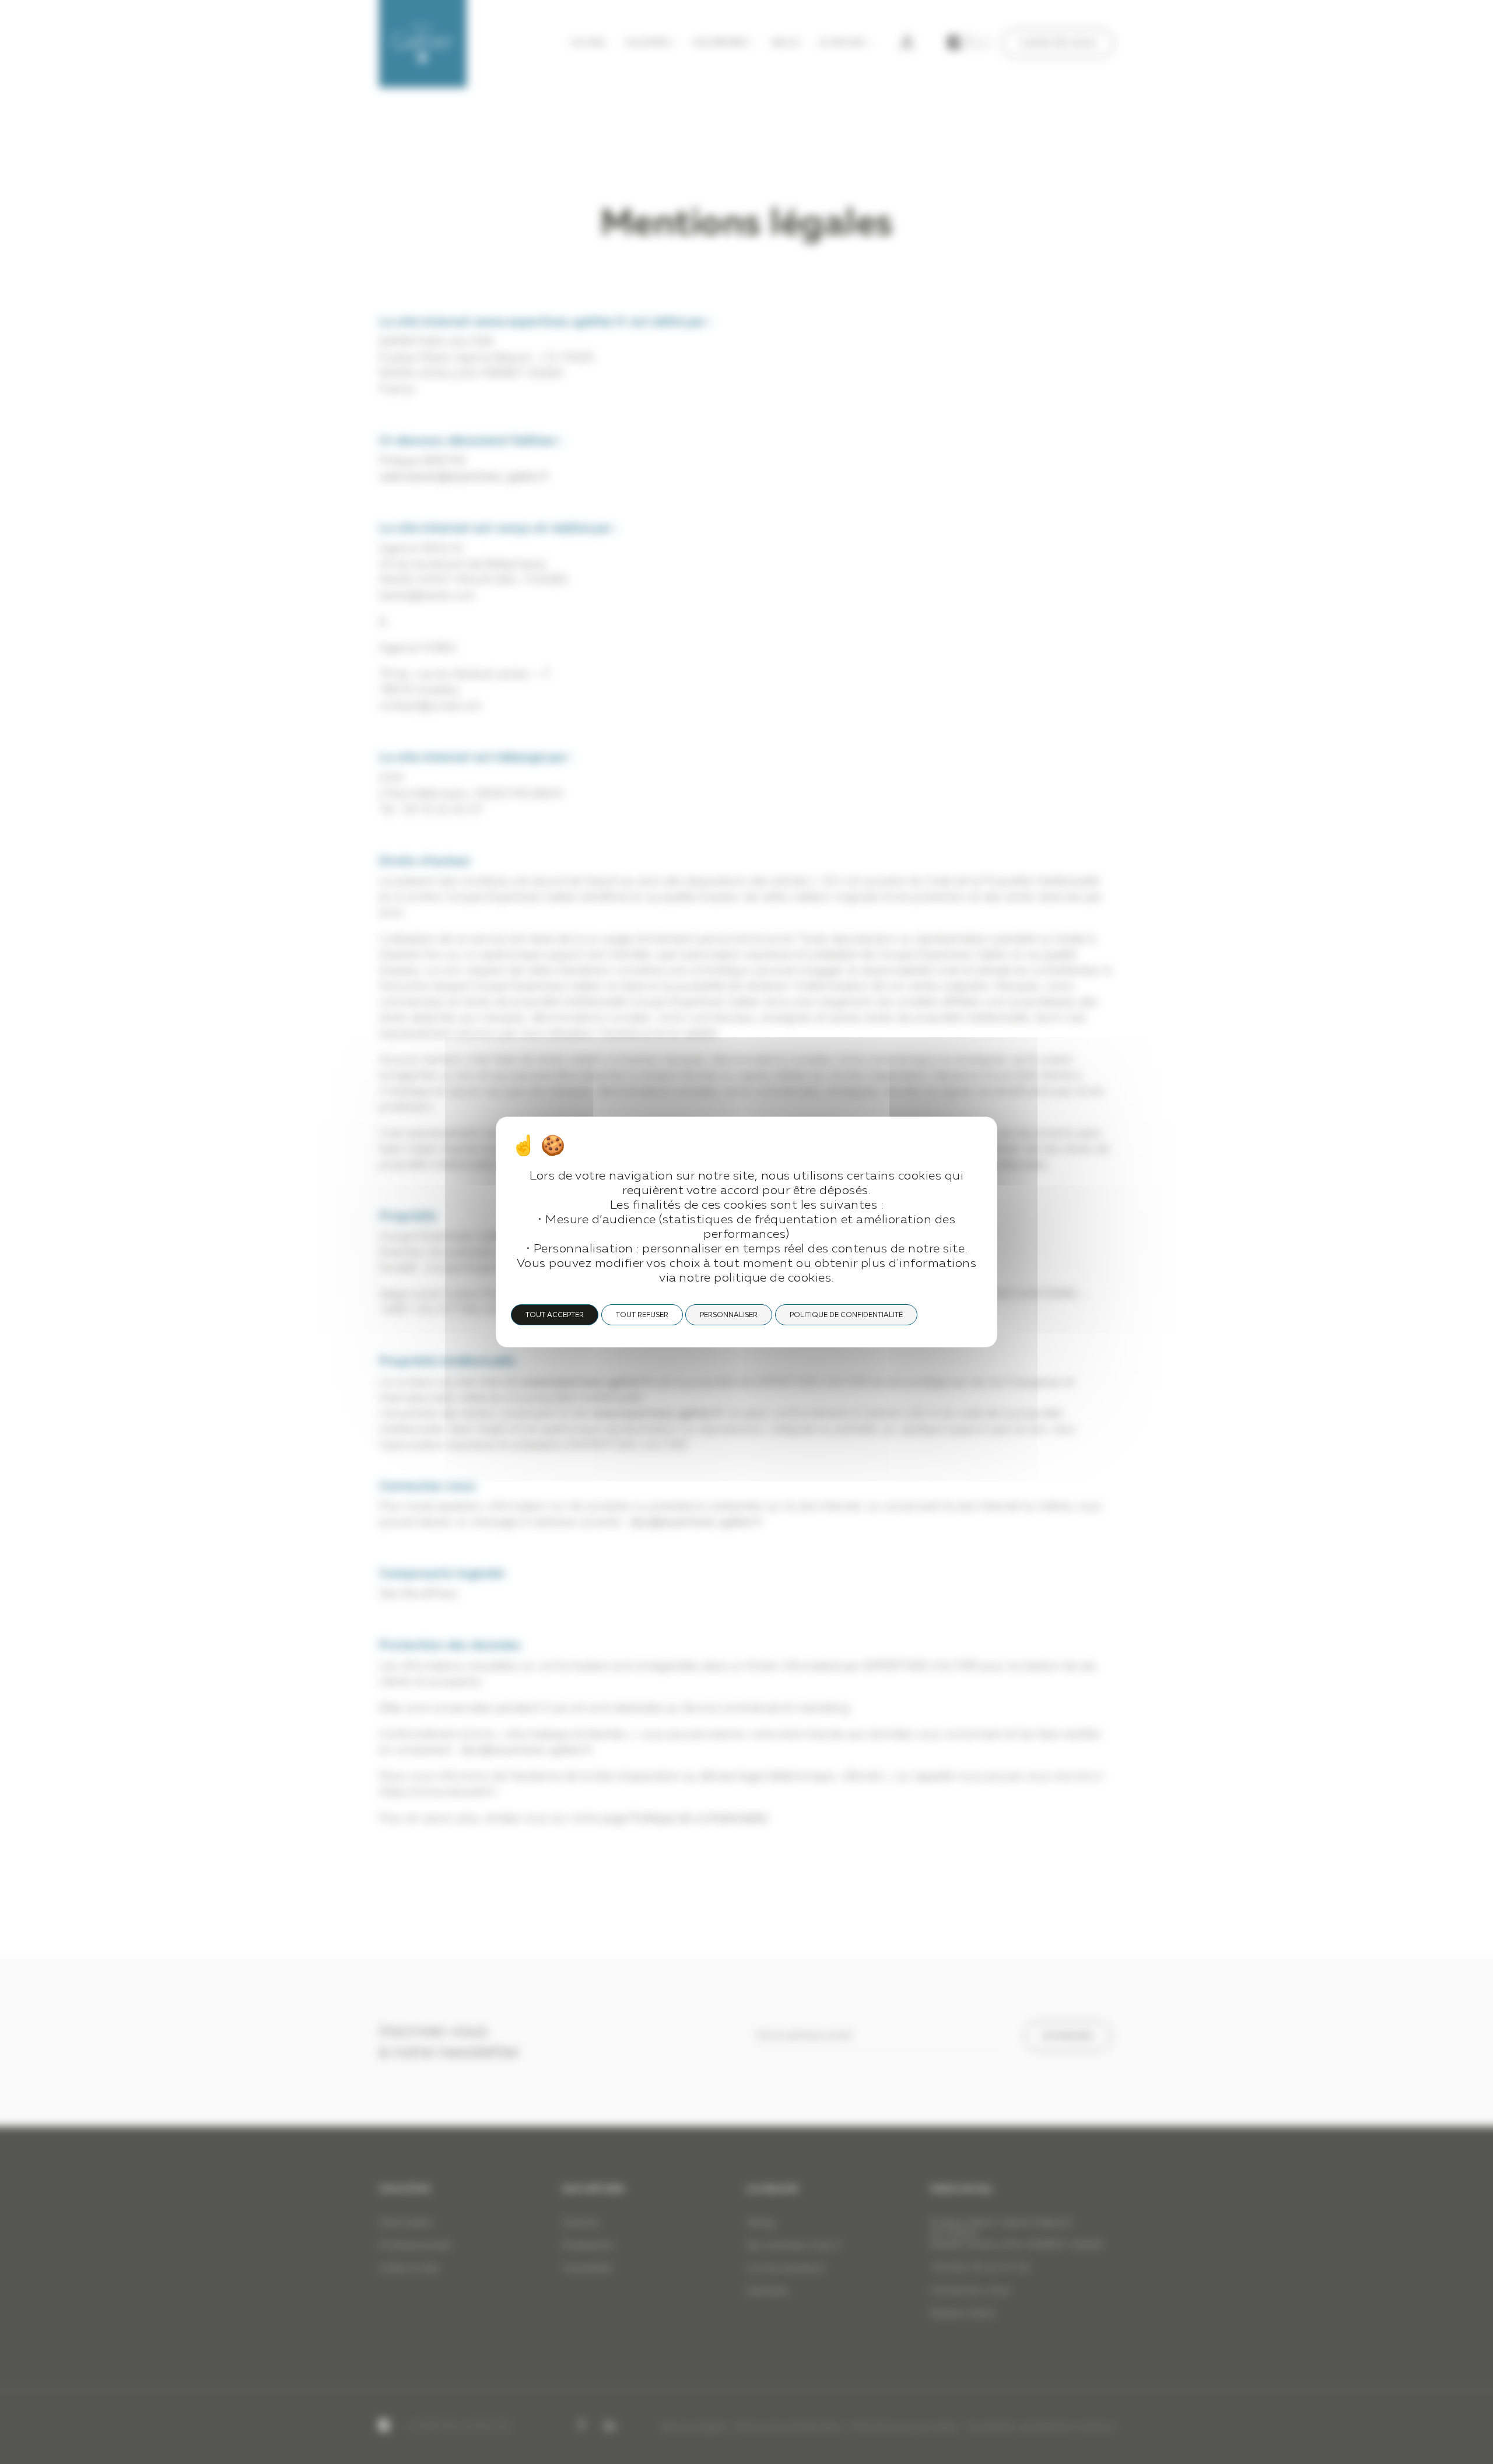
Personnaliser (729, 1315)
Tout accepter (555, 1315)
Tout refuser (642, 1315)
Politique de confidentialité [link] (846, 1315)
